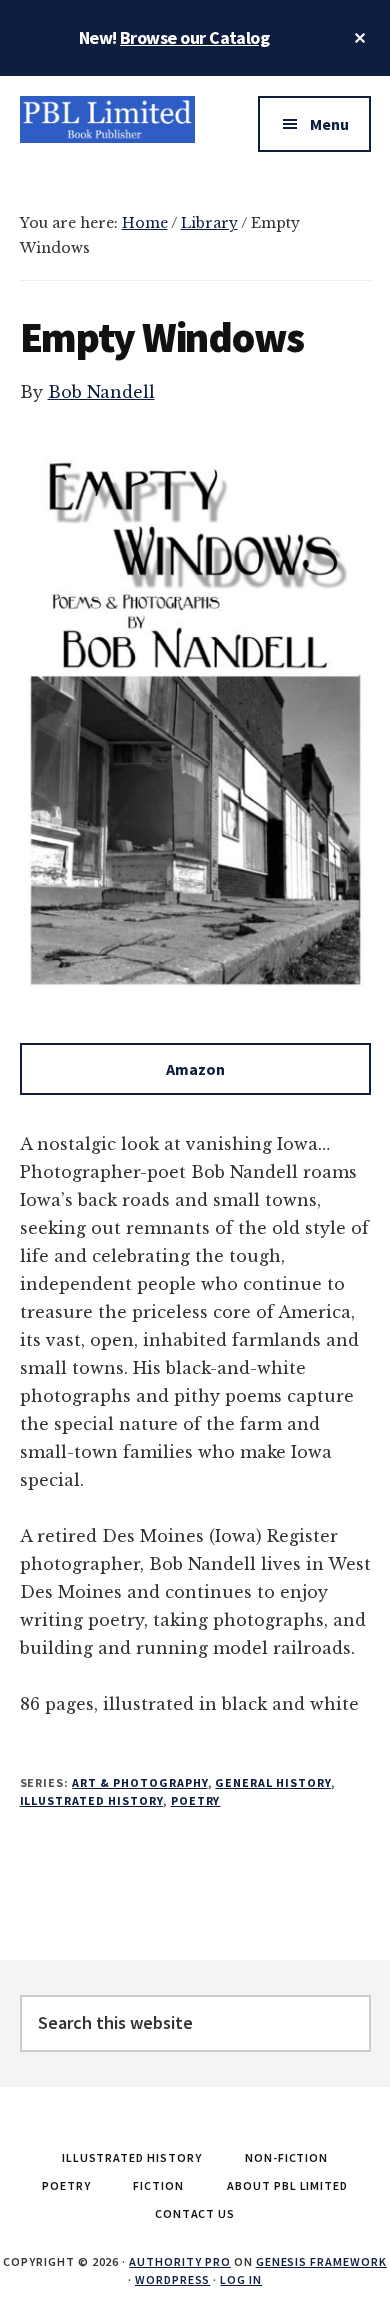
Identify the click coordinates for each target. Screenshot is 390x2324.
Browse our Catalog (194, 37)
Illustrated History (91, 1800)
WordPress (173, 2279)
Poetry (196, 1800)
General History (272, 1782)
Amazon (195, 1069)
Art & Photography (139, 1782)
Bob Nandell (101, 392)
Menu (329, 124)
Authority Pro (179, 2261)
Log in (241, 2279)
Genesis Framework (321, 2261)
